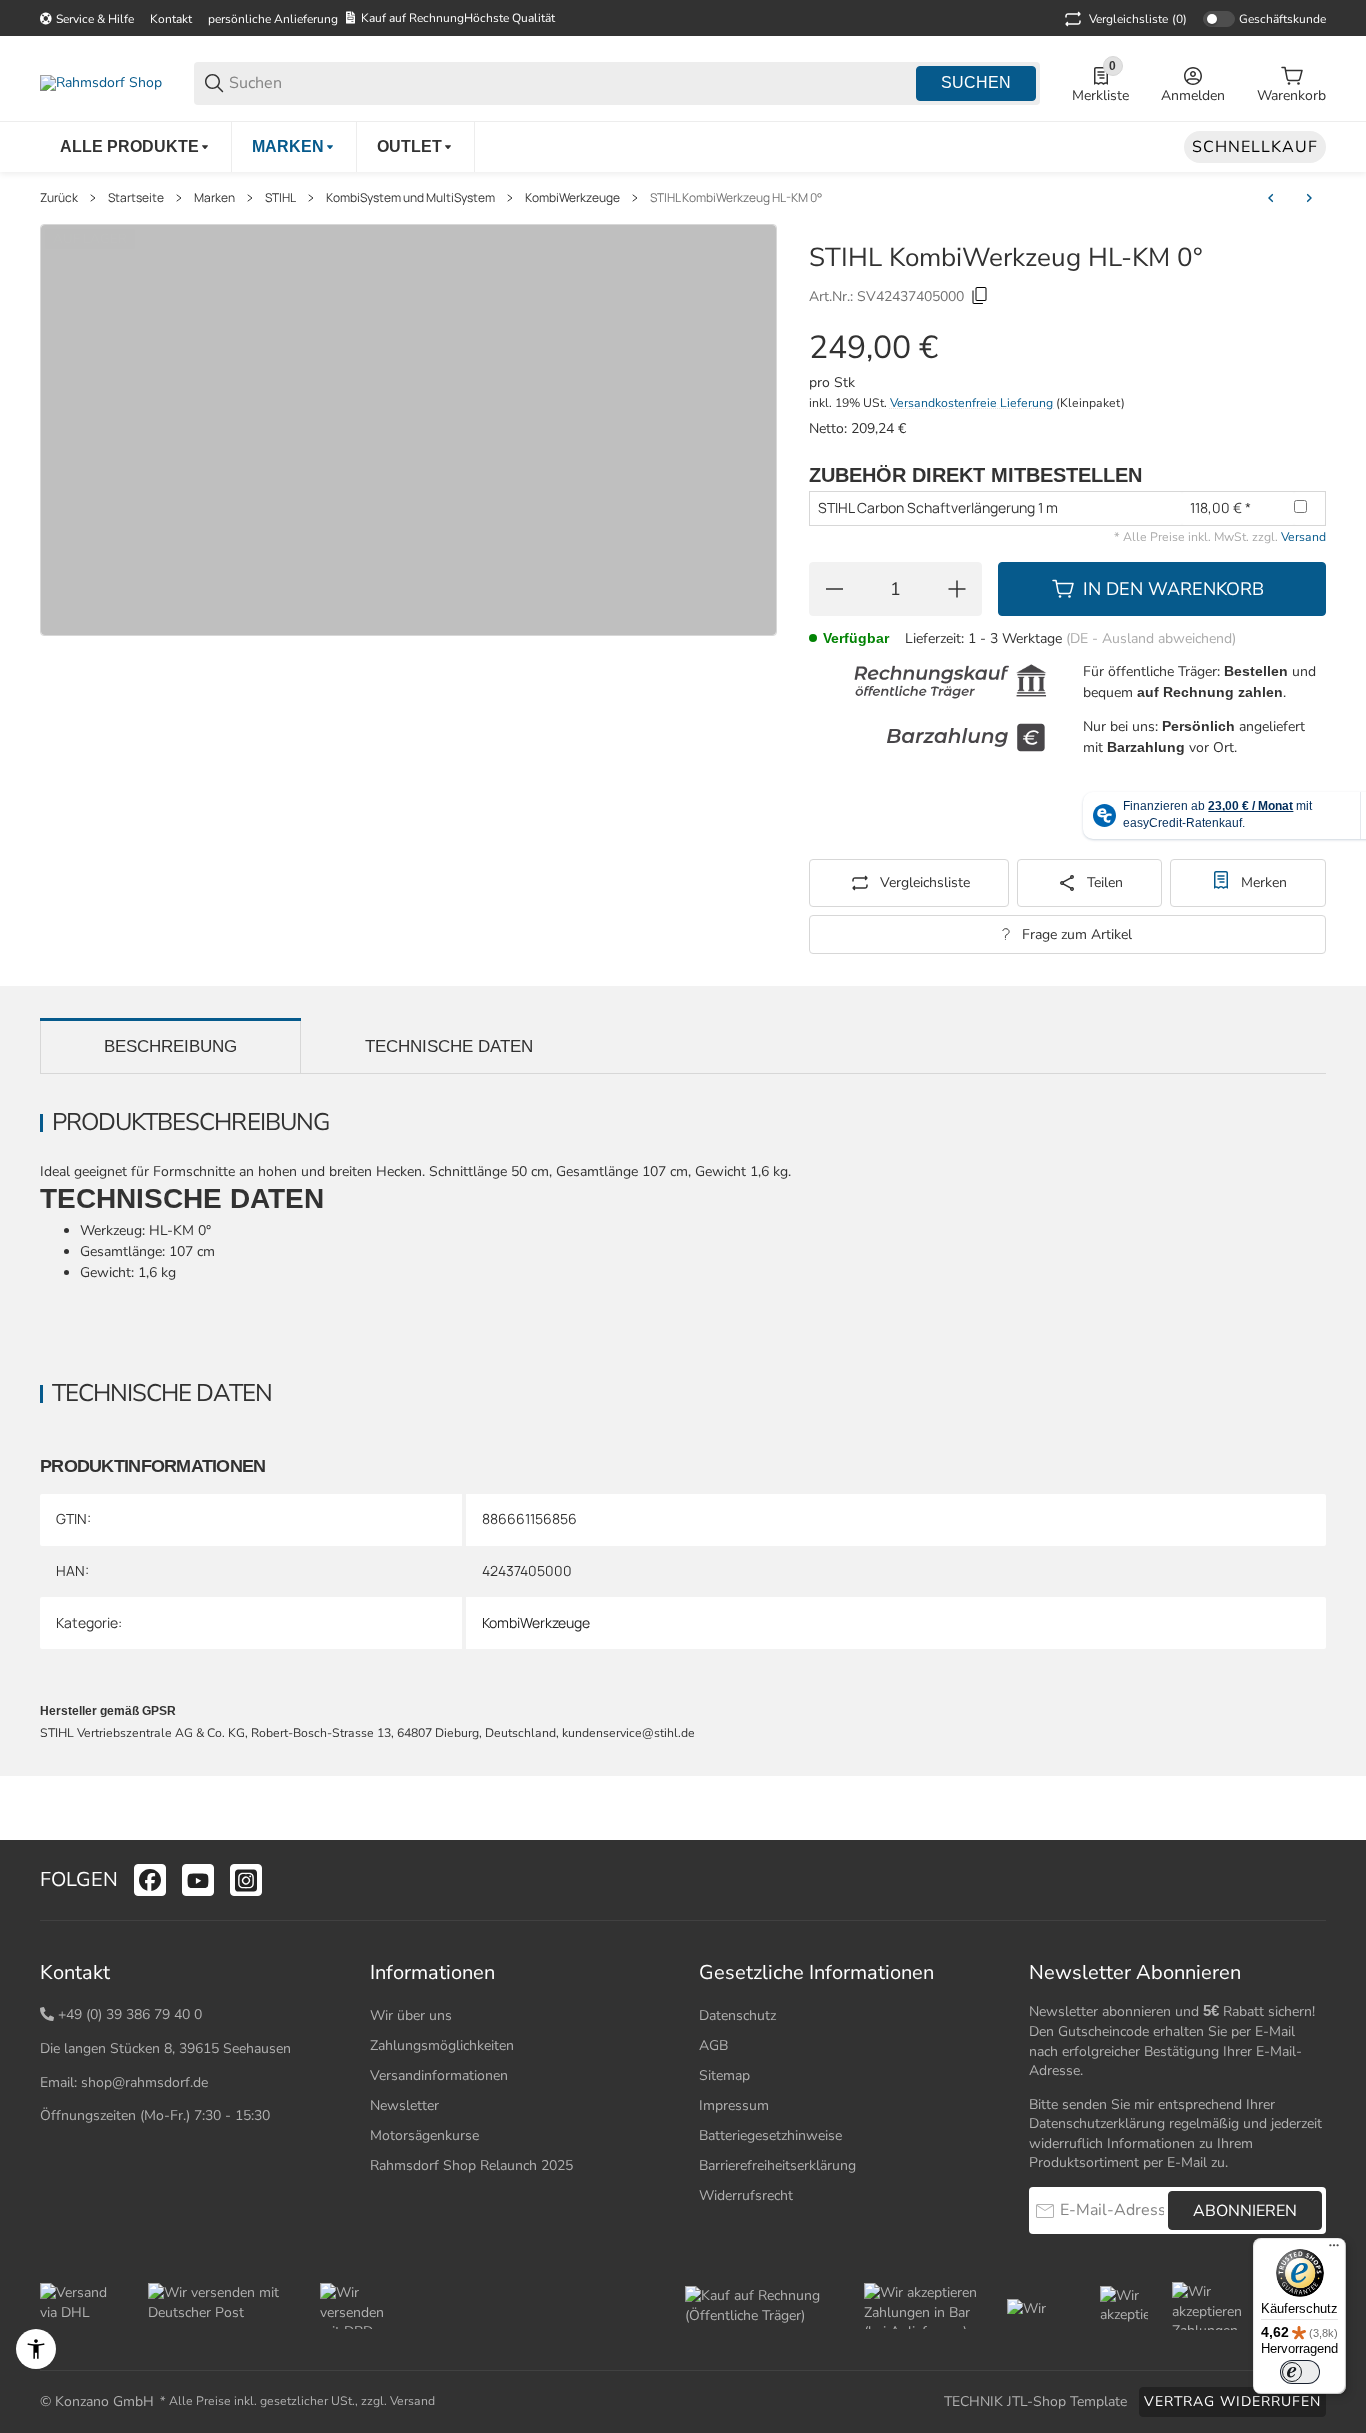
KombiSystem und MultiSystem (410, 198)
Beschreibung (170, 1046)
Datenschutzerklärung (1097, 2123)
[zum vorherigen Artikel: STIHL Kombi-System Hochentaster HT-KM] (1271, 198)
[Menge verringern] (834, 589)
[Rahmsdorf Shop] (101, 82)
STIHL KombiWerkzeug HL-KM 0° (736, 198)
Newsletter (404, 2105)
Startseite (136, 198)
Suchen (976, 82)
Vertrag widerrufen (1232, 2401)
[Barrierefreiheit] (36, 2349)
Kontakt (171, 19)
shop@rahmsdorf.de (144, 2082)
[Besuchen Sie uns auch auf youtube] (198, 1880)
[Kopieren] (980, 296)
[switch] (1300, 2372)
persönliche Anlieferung (273, 19)
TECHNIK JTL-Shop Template (1035, 2401)
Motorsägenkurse (424, 2135)
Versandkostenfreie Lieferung (973, 403)
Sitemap (724, 2075)
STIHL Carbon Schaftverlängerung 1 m (938, 507)
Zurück (59, 198)
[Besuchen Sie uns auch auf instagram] (246, 1880)
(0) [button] (1138, 19)
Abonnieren (1245, 2211)
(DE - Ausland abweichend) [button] (1151, 638)
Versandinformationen (439, 2075)
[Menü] (1334, 2250)
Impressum (734, 2105)
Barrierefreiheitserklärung (777, 2165)
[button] (1310, 1880)
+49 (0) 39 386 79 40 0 (130, 2014)
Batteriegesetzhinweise (770, 2135)
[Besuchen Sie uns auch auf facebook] (150, 1880)
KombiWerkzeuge (572, 198)
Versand (1303, 537)
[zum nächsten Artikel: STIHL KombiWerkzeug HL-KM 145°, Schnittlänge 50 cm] (1309, 198)
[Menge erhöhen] (957, 589)
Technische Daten (449, 1046)
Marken (214, 198)
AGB (713, 2045)
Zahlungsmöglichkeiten (442, 2045)
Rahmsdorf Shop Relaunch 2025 (471, 2165)
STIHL (280, 198)
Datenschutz (737, 2015)
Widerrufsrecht (746, 2195)
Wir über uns (411, 2015)
